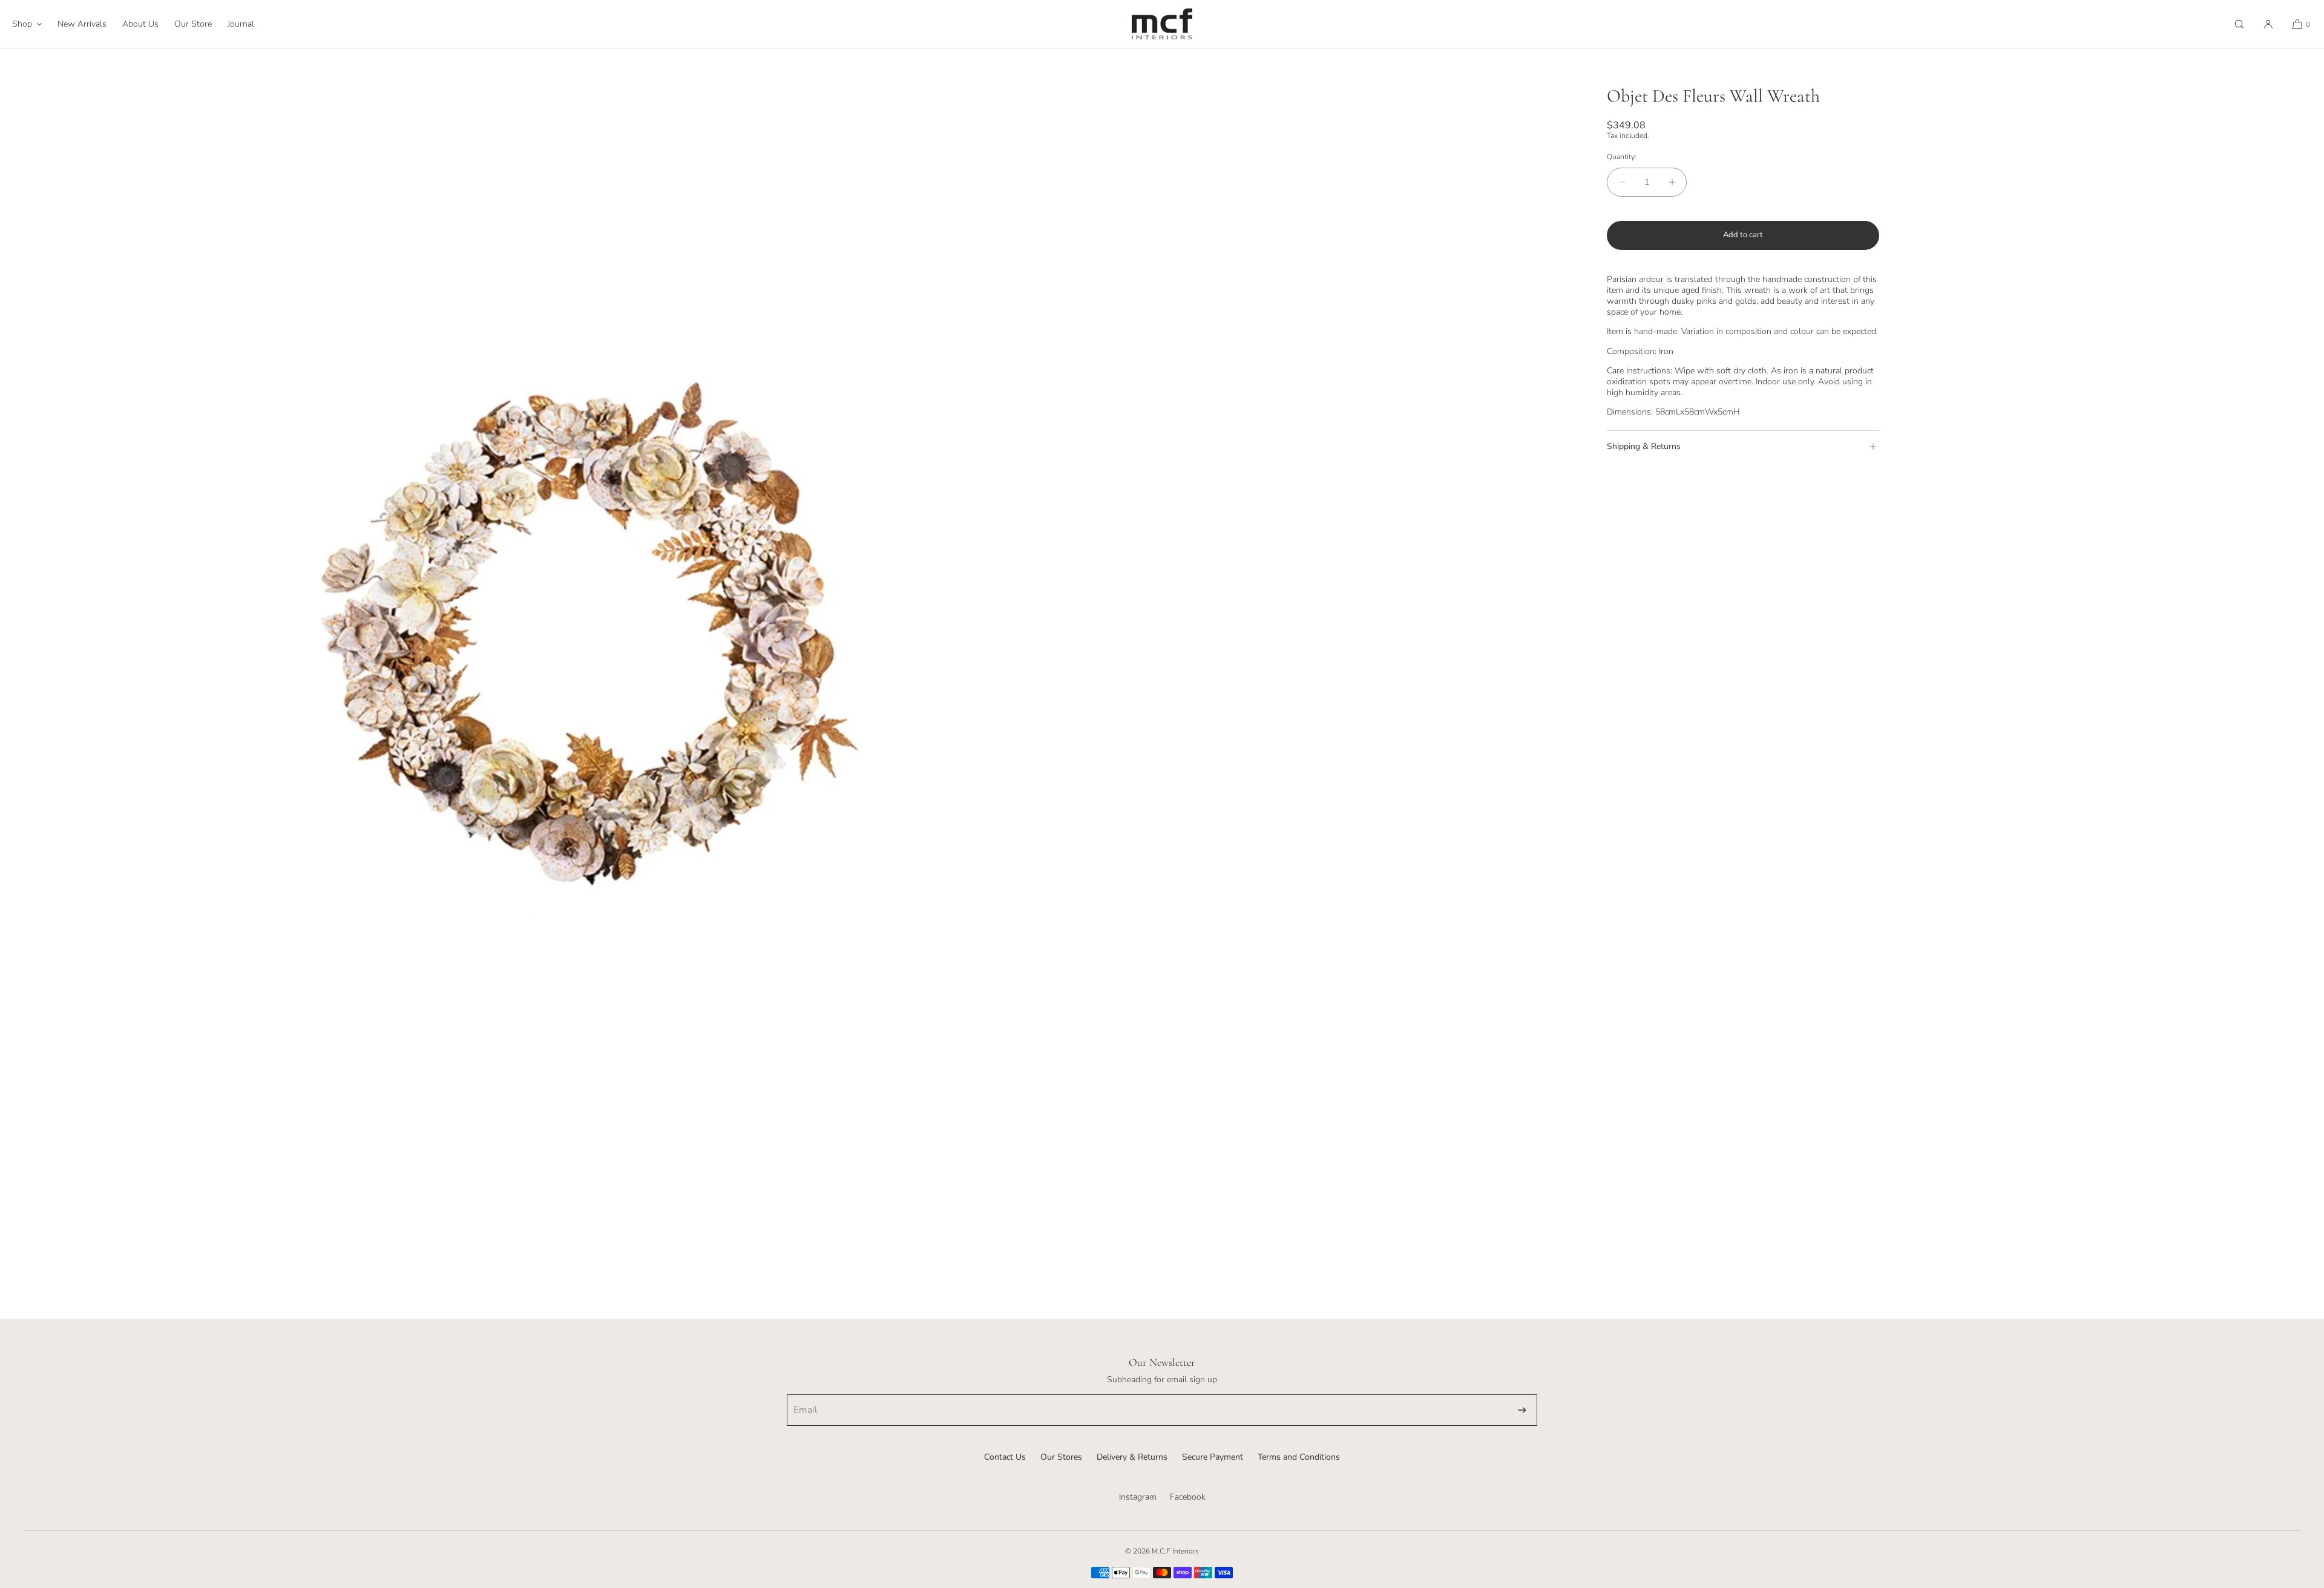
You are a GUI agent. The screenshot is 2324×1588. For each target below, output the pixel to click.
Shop (22, 24)
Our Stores (1061, 1457)
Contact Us (1005, 1457)
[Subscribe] (1522, 1410)
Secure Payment (1213, 1457)
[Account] (2268, 24)
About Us (140, 24)
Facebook (1188, 1497)
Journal (241, 24)
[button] (2239, 24)
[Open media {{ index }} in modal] (581, 629)
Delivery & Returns (1132, 1457)
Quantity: (1622, 157)
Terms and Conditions (1299, 1457)
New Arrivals (82, 24)
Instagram (1138, 1497)
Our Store (193, 24)
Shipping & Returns (1644, 446)
